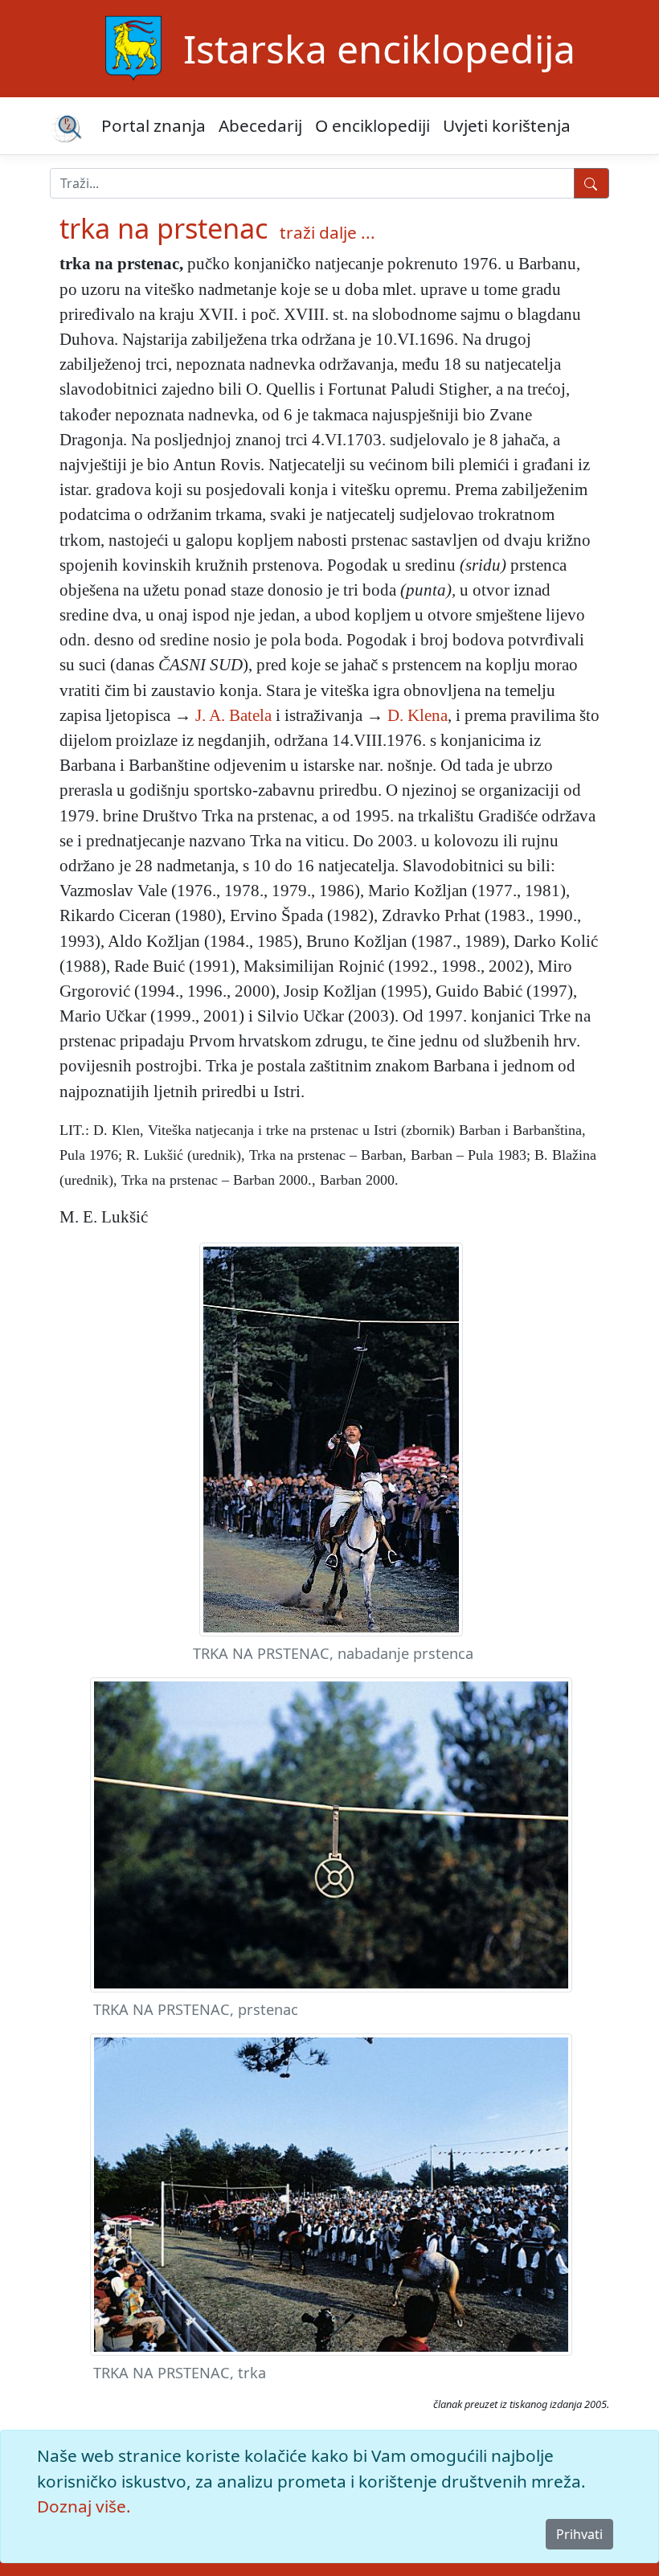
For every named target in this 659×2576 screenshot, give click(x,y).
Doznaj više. (84, 2506)
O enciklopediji (372, 125)
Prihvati (579, 2534)
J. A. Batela (233, 715)
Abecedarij (260, 125)
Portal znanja (153, 125)
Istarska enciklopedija (379, 49)
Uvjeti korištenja (507, 125)
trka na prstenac (164, 228)
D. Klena (418, 715)
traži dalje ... (327, 232)
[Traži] (591, 183)
